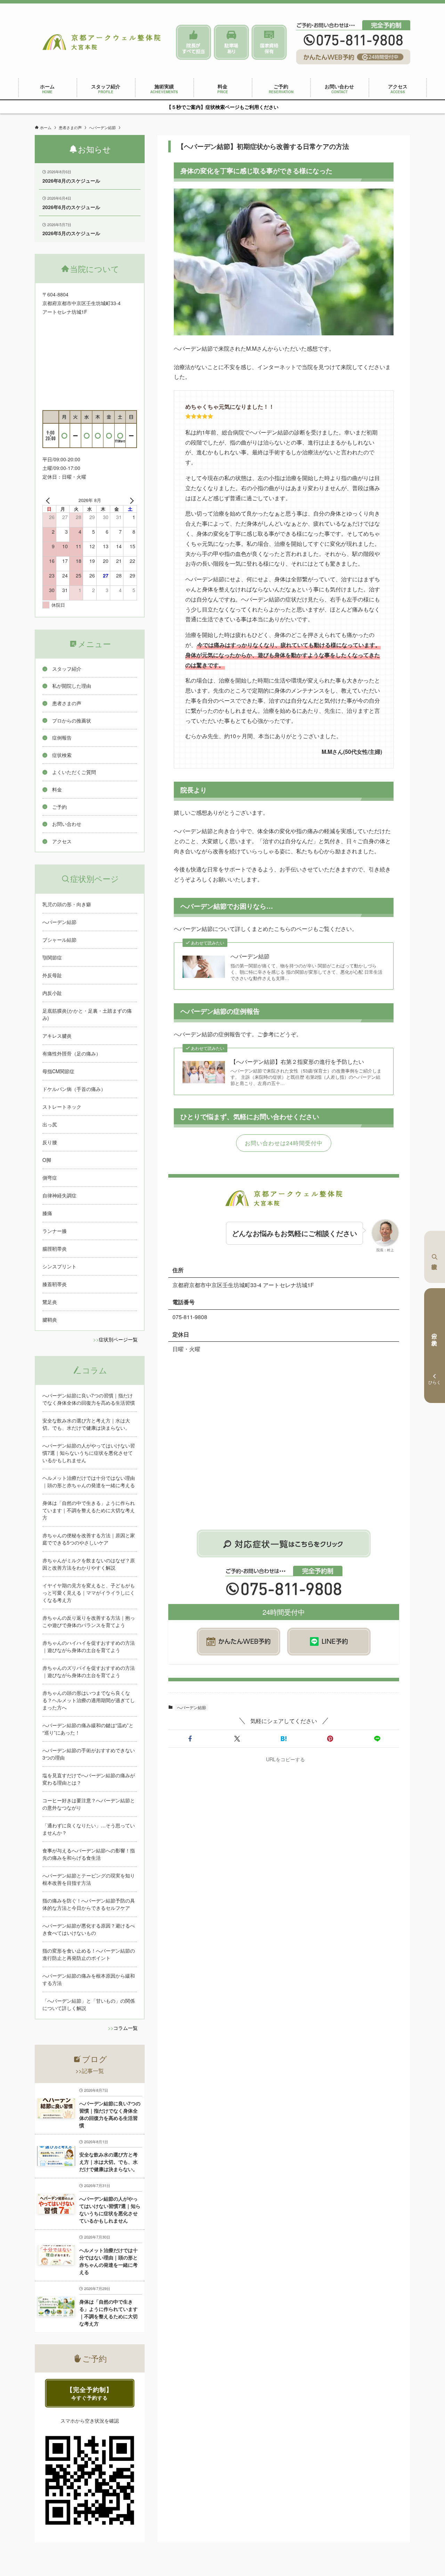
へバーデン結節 (250, 956)
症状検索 (435, 1257)
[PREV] (49, 500)
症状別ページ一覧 (118, 1339)
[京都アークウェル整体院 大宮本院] (102, 42)
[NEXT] (130, 500)
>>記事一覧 (90, 2071)
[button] (190, 1739)
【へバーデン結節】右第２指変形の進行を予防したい (297, 1062)
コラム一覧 (126, 2028)
